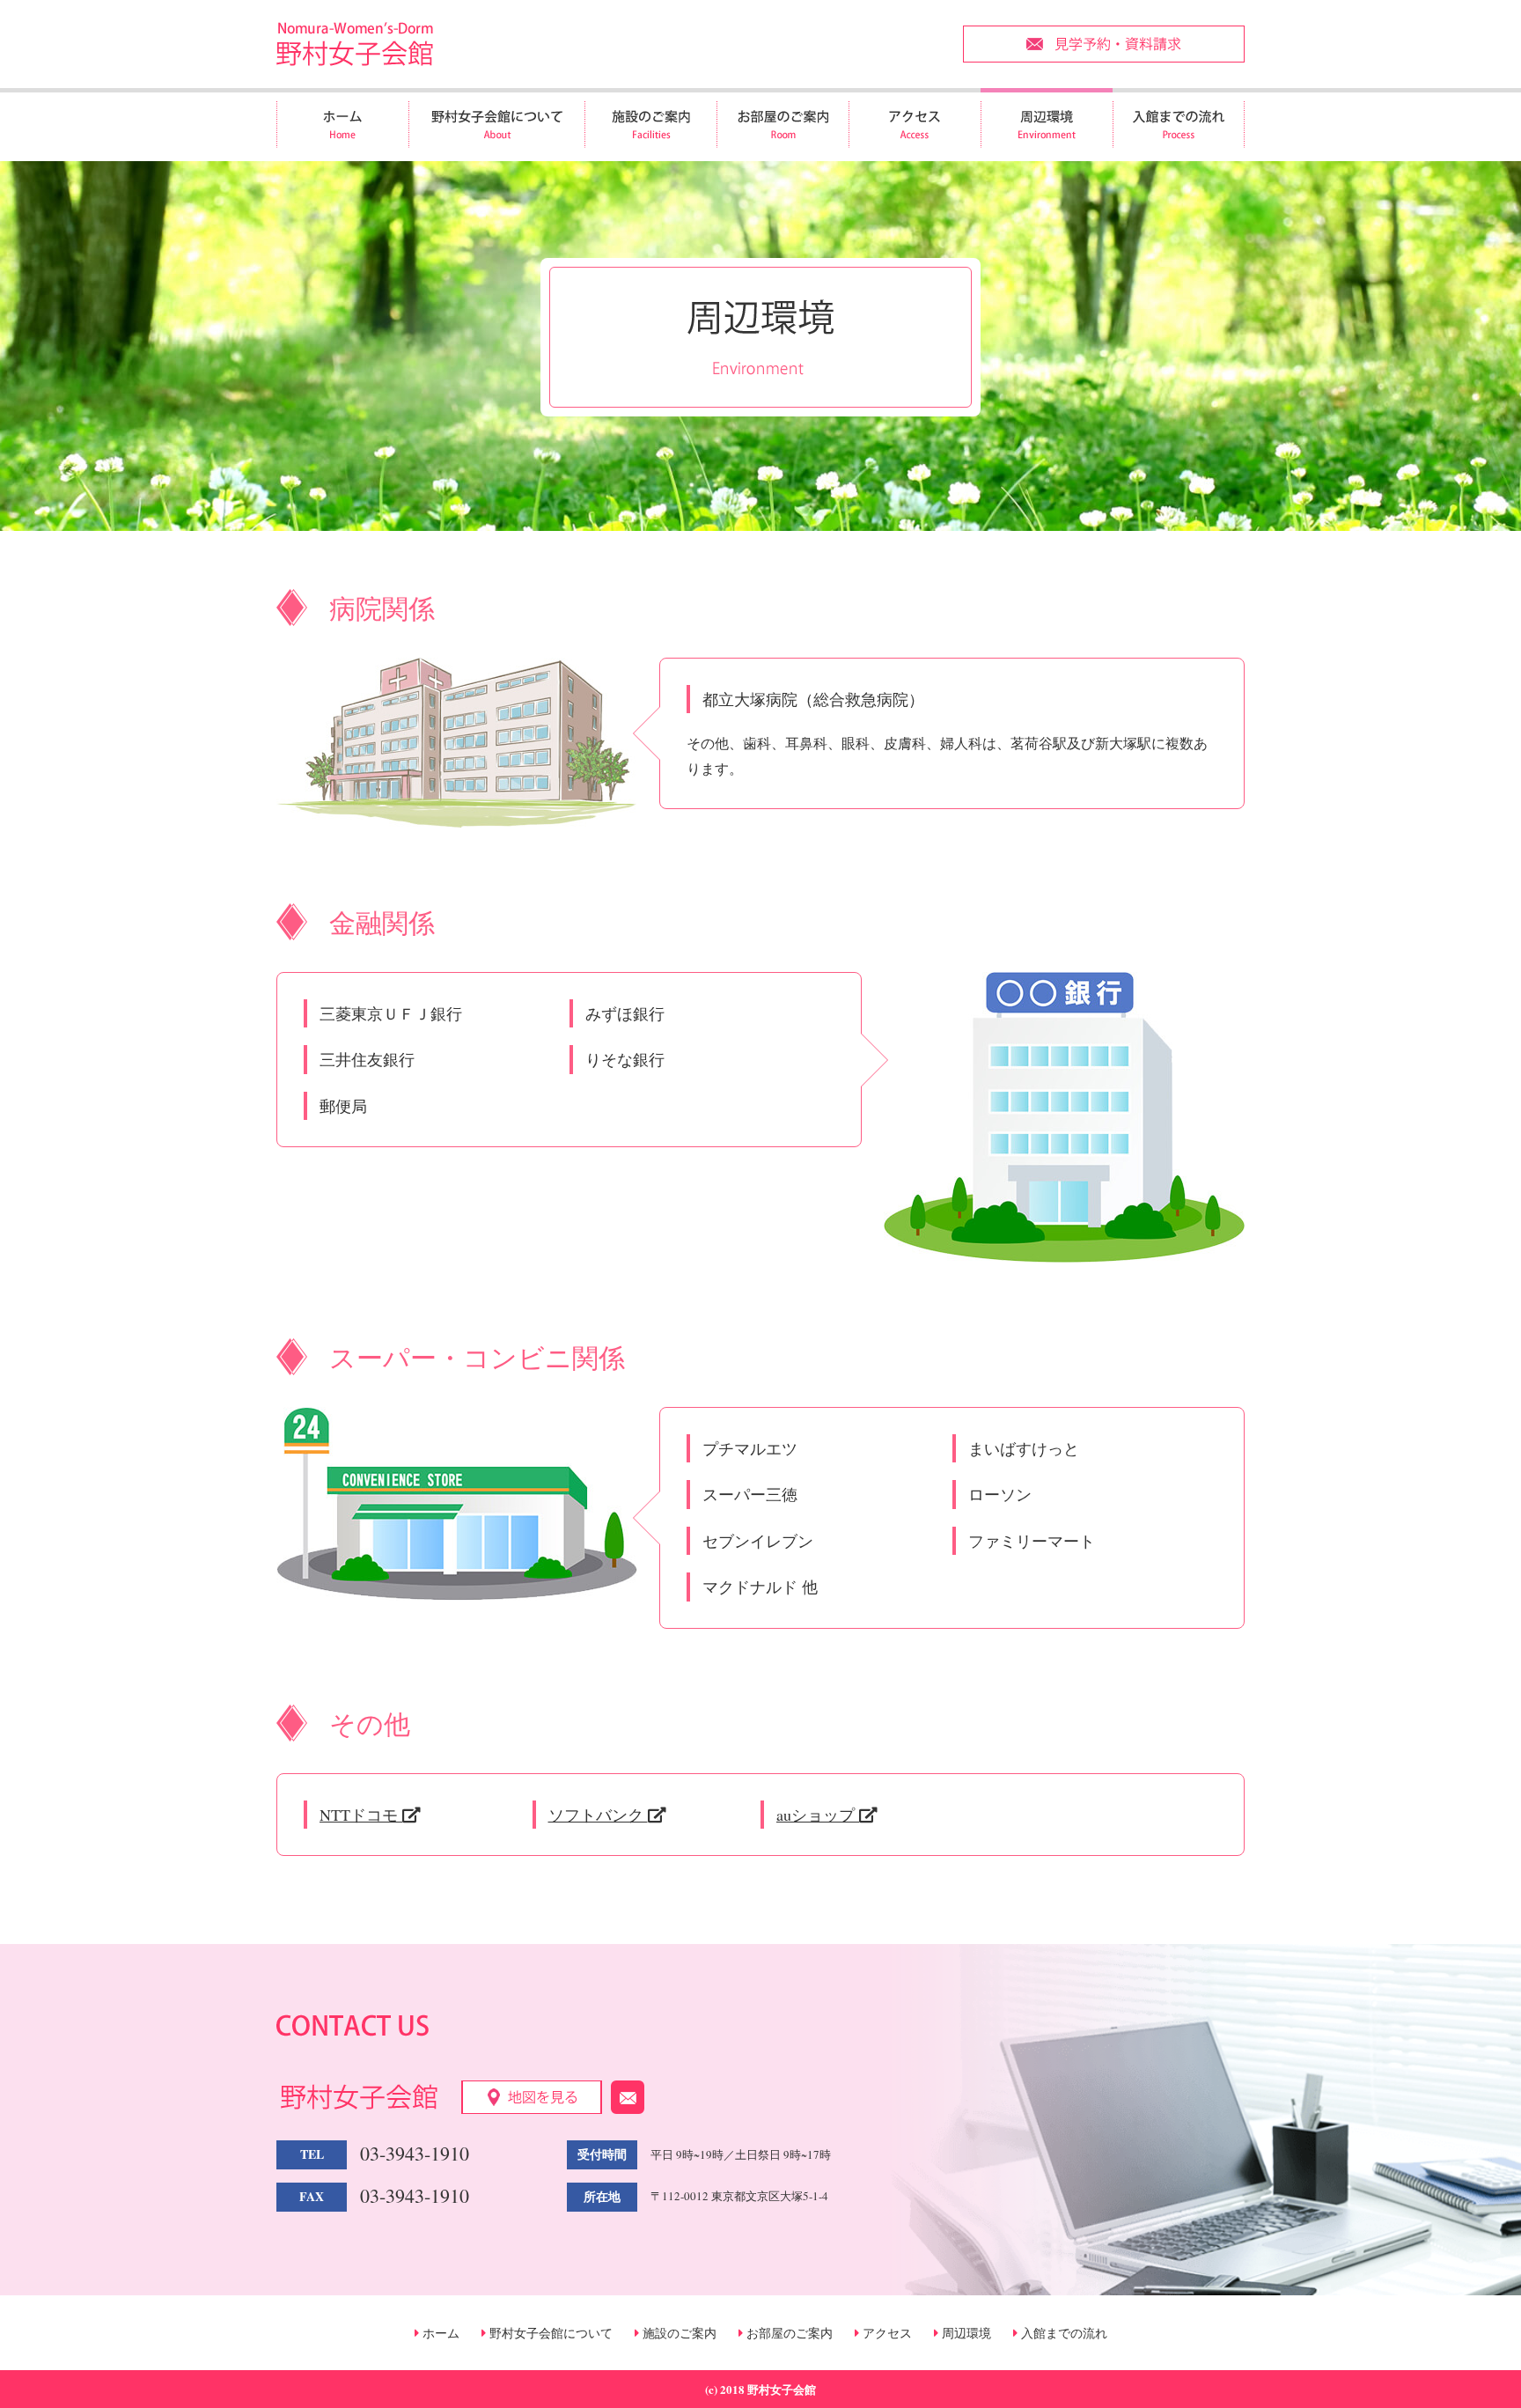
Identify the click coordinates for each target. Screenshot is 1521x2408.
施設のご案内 (678, 2333)
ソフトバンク (598, 1815)
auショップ (818, 1815)
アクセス (885, 2333)
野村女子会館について (549, 2333)
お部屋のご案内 (788, 2333)
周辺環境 (965, 2333)
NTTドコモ (361, 1815)
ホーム (439, 2333)
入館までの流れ (1062, 2333)
